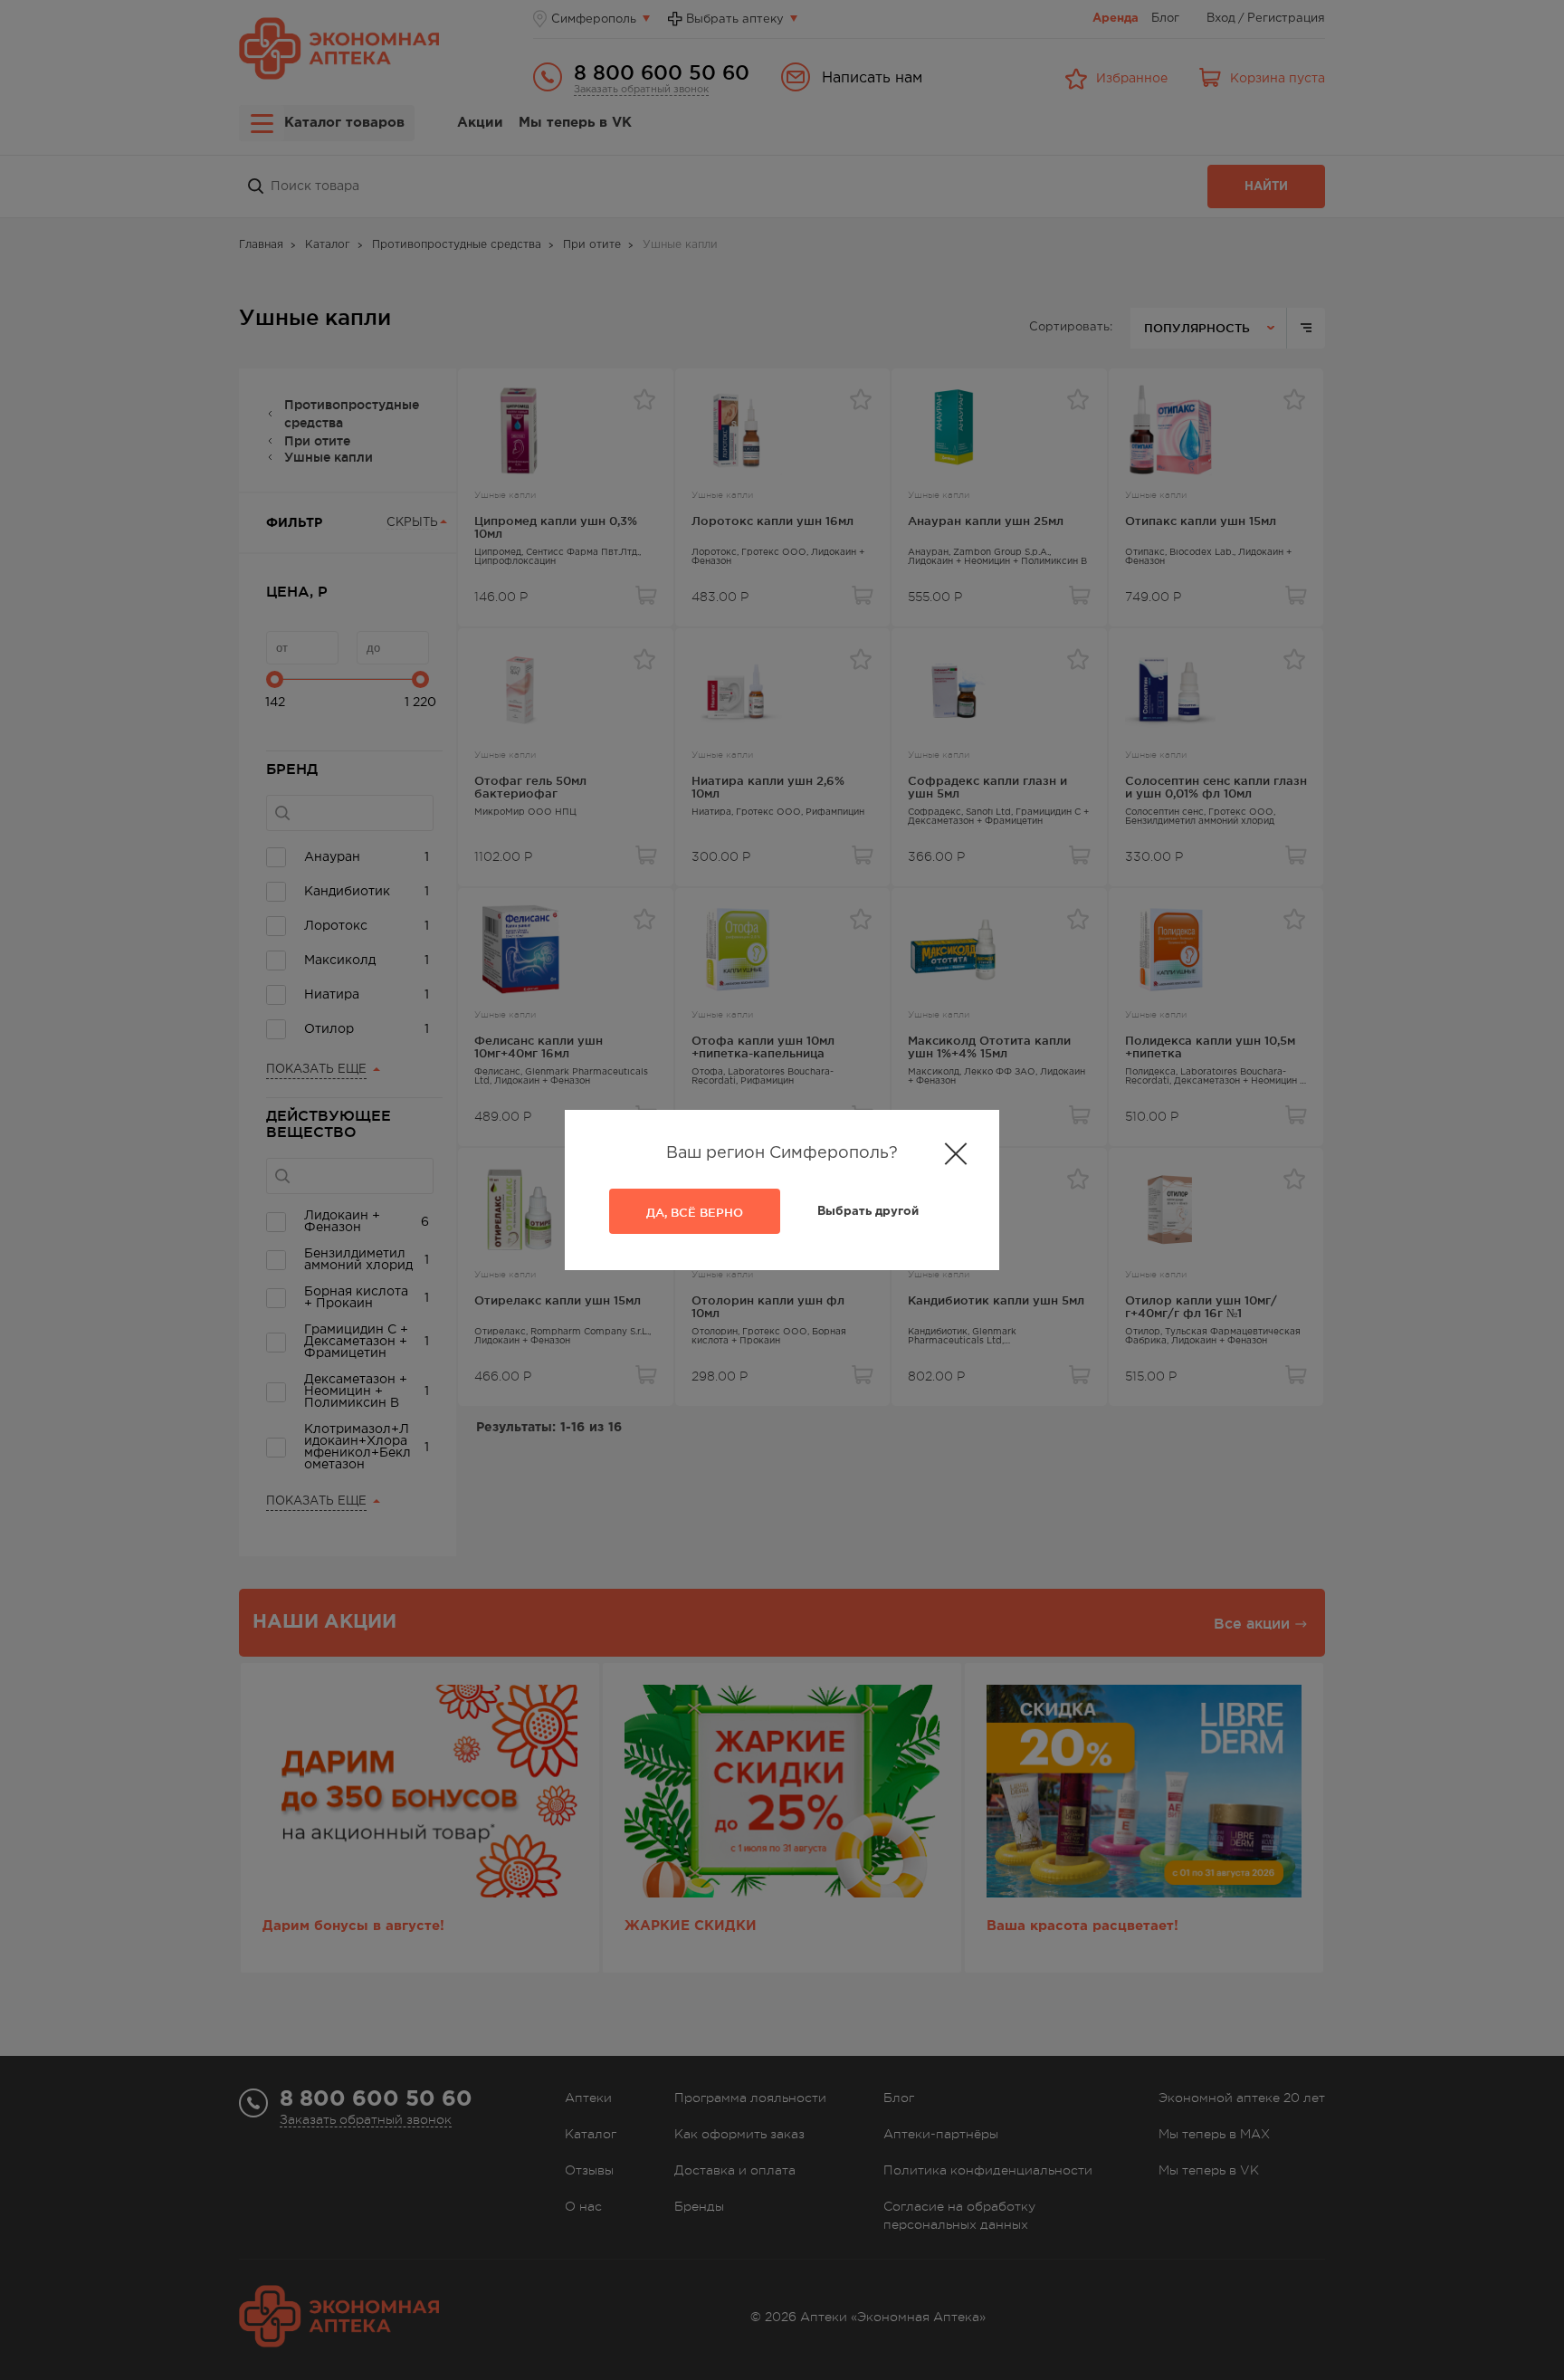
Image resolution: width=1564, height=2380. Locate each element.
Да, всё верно (695, 1212)
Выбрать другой (868, 1212)
